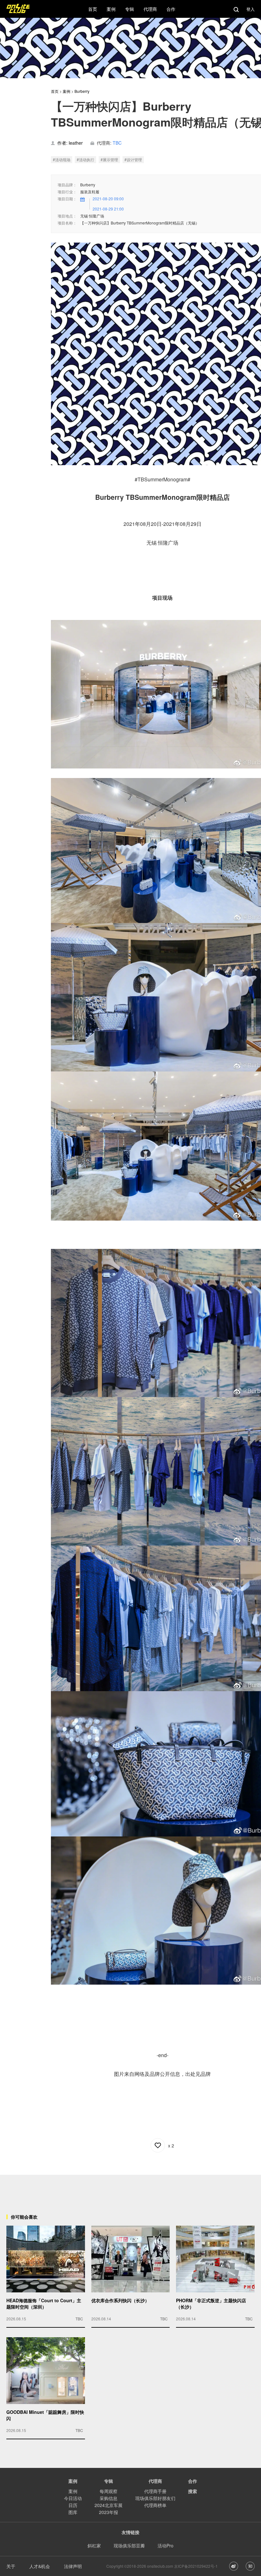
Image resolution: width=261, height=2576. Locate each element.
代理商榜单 (155, 2505)
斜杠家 (94, 2545)
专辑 (109, 2481)
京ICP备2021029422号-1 (196, 2566)
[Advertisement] (130, 2189)
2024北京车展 (109, 2505)
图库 (73, 2512)
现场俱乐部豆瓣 (129, 2545)
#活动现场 (62, 159)
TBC (117, 143)
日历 (73, 2505)
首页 (55, 91)
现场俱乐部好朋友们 (155, 2498)
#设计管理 (133, 159)
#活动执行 (85, 159)
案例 (67, 91)
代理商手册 (155, 2491)
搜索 (193, 2491)
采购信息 (109, 2498)
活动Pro (166, 2545)
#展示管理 (109, 159)
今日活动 (73, 2498)
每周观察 (109, 2491)
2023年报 (109, 2512)
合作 (193, 2481)
